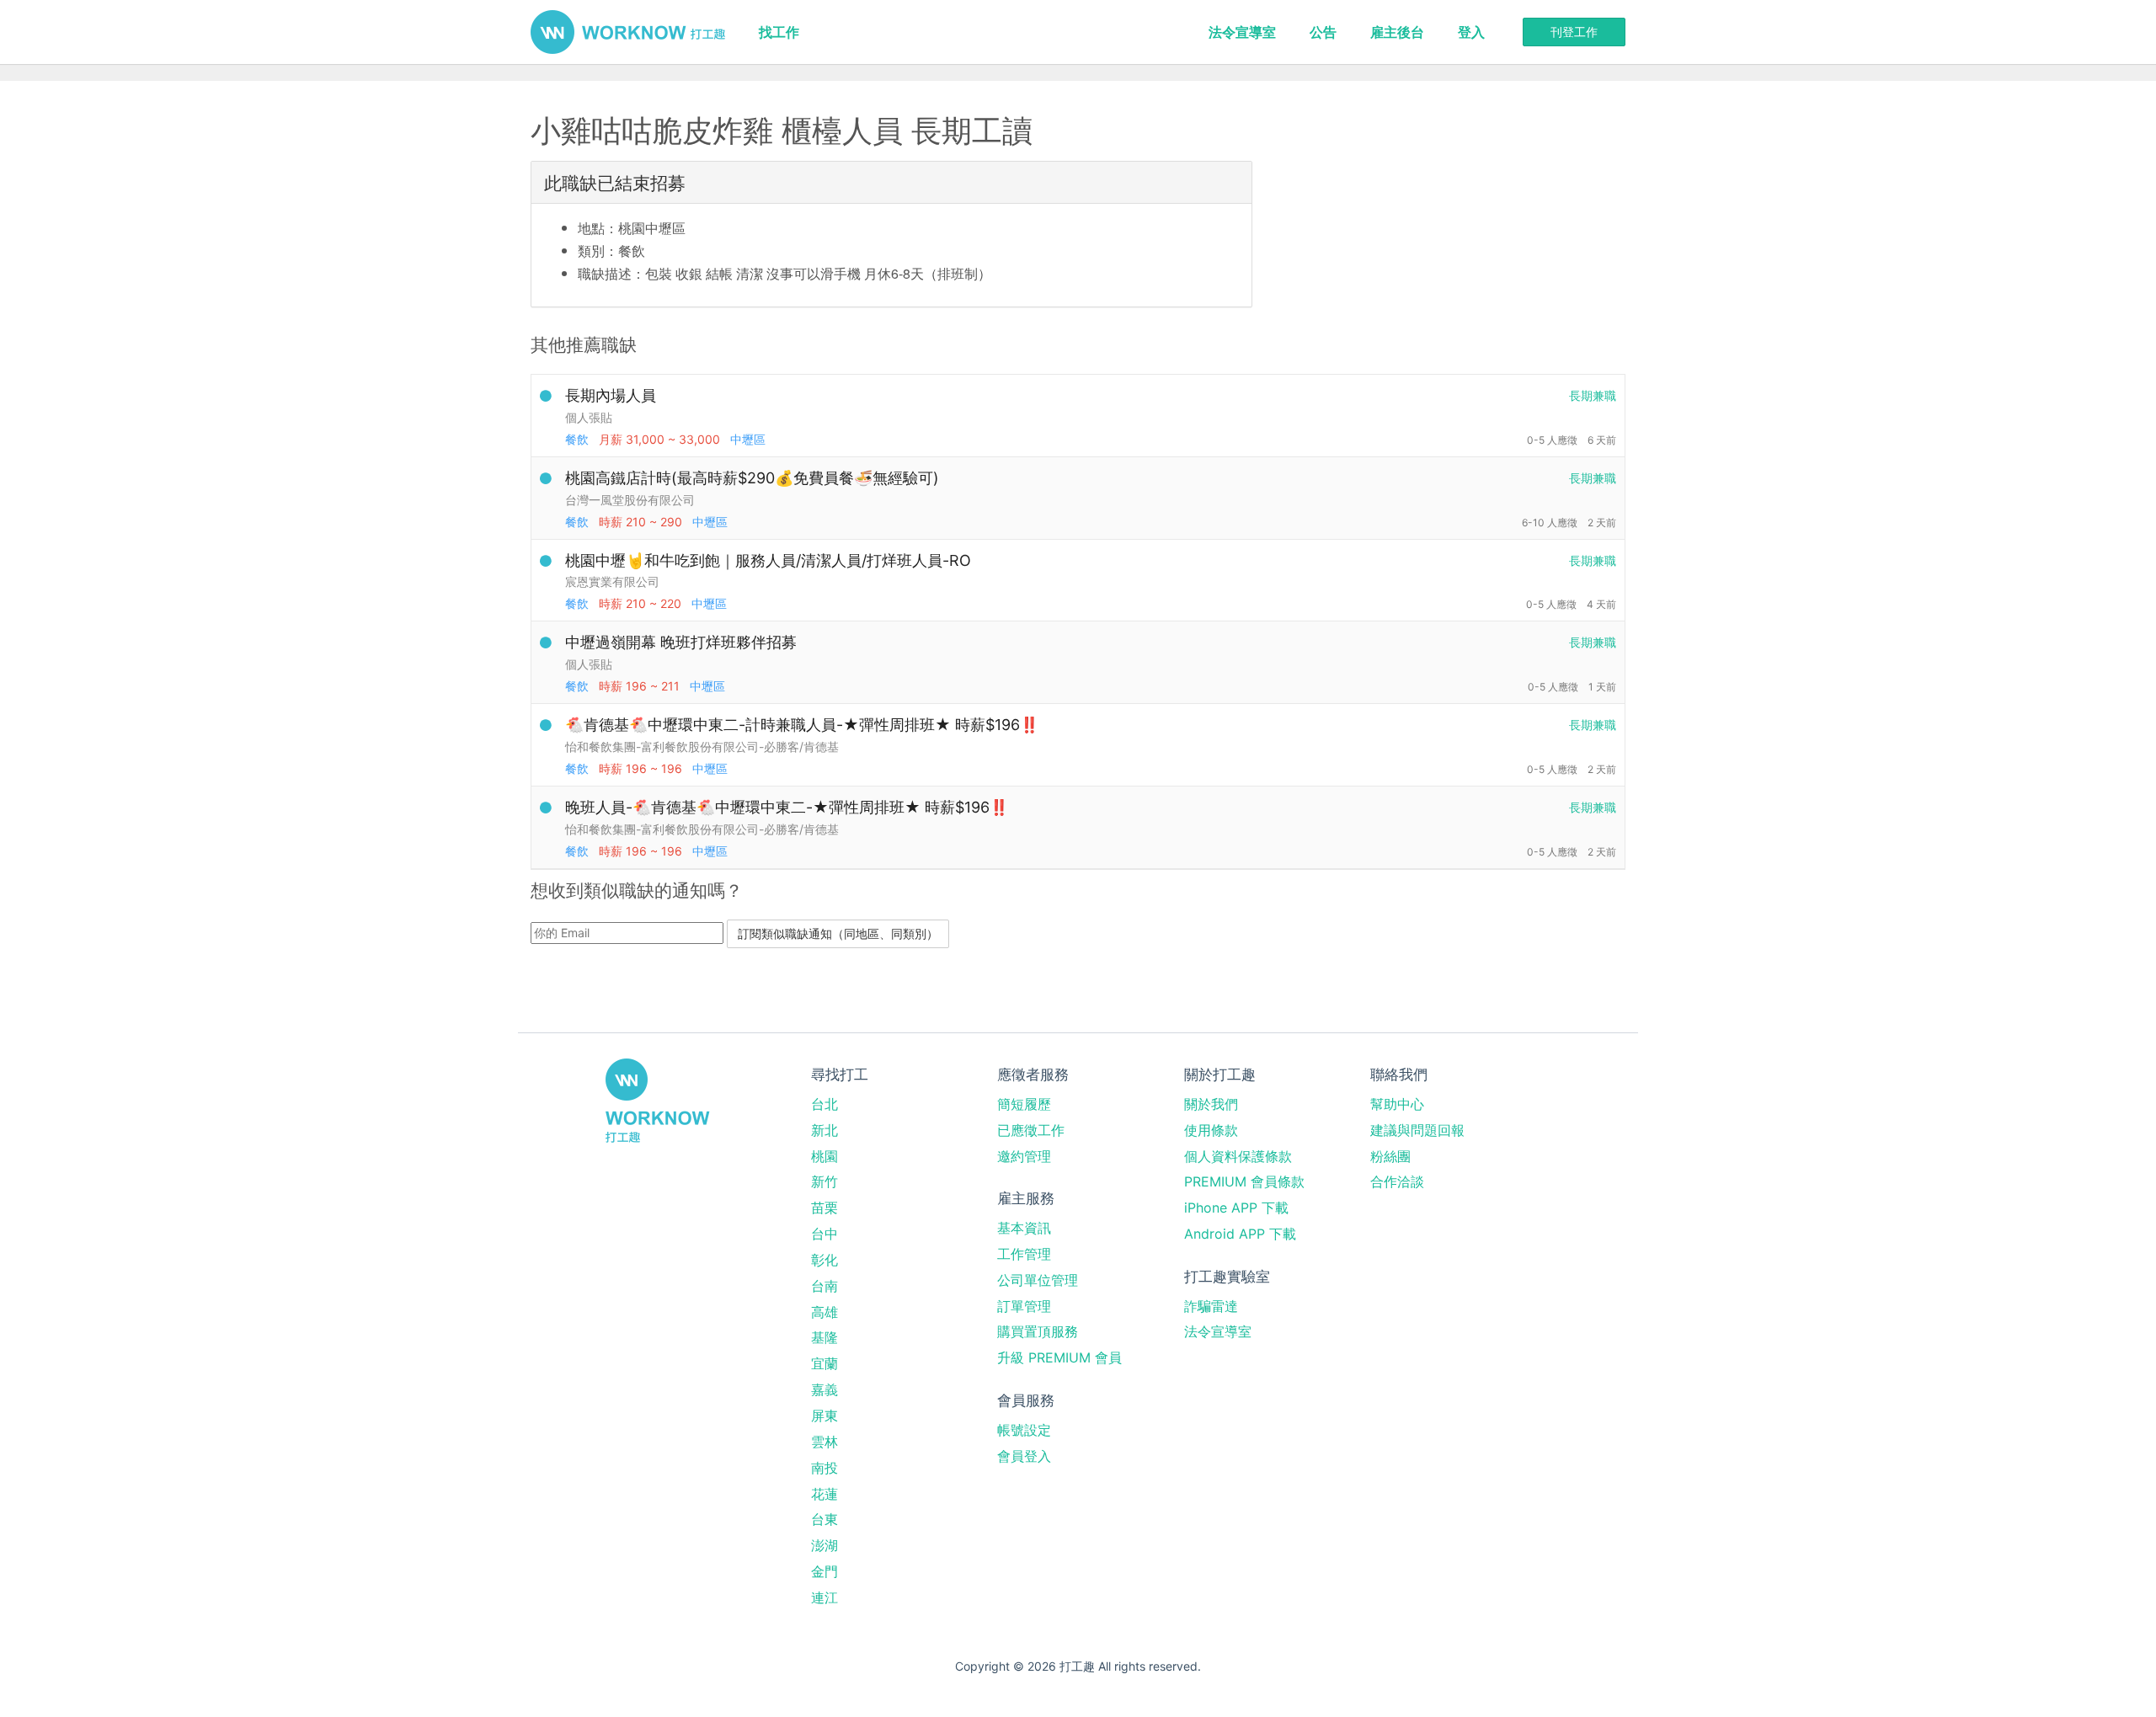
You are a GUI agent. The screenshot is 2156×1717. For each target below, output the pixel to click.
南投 (825, 1468)
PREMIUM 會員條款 (1244, 1181)
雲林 (825, 1442)
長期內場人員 (611, 395)
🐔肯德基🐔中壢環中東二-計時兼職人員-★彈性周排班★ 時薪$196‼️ (802, 725)
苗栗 (825, 1208)
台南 (825, 1286)
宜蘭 (825, 1363)
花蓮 (825, 1494)
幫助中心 (1397, 1104)
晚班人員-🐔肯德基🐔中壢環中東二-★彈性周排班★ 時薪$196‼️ (787, 807)
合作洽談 (1397, 1181)
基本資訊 (1024, 1228)
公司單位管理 (1038, 1280)
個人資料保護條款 (1238, 1156)
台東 (825, 1519)
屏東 (825, 1416)
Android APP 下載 (1240, 1234)
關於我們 (1211, 1104)
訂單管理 (1024, 1306)
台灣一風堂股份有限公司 (630, 500)
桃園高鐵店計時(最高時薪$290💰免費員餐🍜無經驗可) (752, 478)
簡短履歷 (1024, 1104)
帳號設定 (1024, 1430)
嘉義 (825, 1389)
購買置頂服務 (1038, 1331)
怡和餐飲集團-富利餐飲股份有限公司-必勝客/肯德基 (702, 747)
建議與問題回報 (1417, 1130)
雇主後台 (1397, 32)
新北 (825, 1130)
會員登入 (1024, 1456)
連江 (825, 1597)
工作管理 (1024, 1254)
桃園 (825, 1156)
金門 (825, 1571)
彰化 (825, 1260)
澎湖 (825, 1545)
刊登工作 (1574, 32)
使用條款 (1211, 1130)
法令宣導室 (1242, 32)
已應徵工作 (1031, 1130)
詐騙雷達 (1211, 1306)
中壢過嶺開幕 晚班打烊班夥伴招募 (681, 642)
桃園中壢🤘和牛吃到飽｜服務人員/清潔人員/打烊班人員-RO (768, 560)
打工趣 (628, 32)
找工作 (779, 32)
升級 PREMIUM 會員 (1059, 1357)
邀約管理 (1024, 1156)
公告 (1323, 32)
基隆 (825, 1337)
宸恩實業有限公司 (612, 581)
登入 (1471, 32)
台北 (825, 1104)
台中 (825, 1234)
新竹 (825, 1181)
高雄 (825, 1312)
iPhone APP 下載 (1236, 1208)
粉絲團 (1390, 1156)
